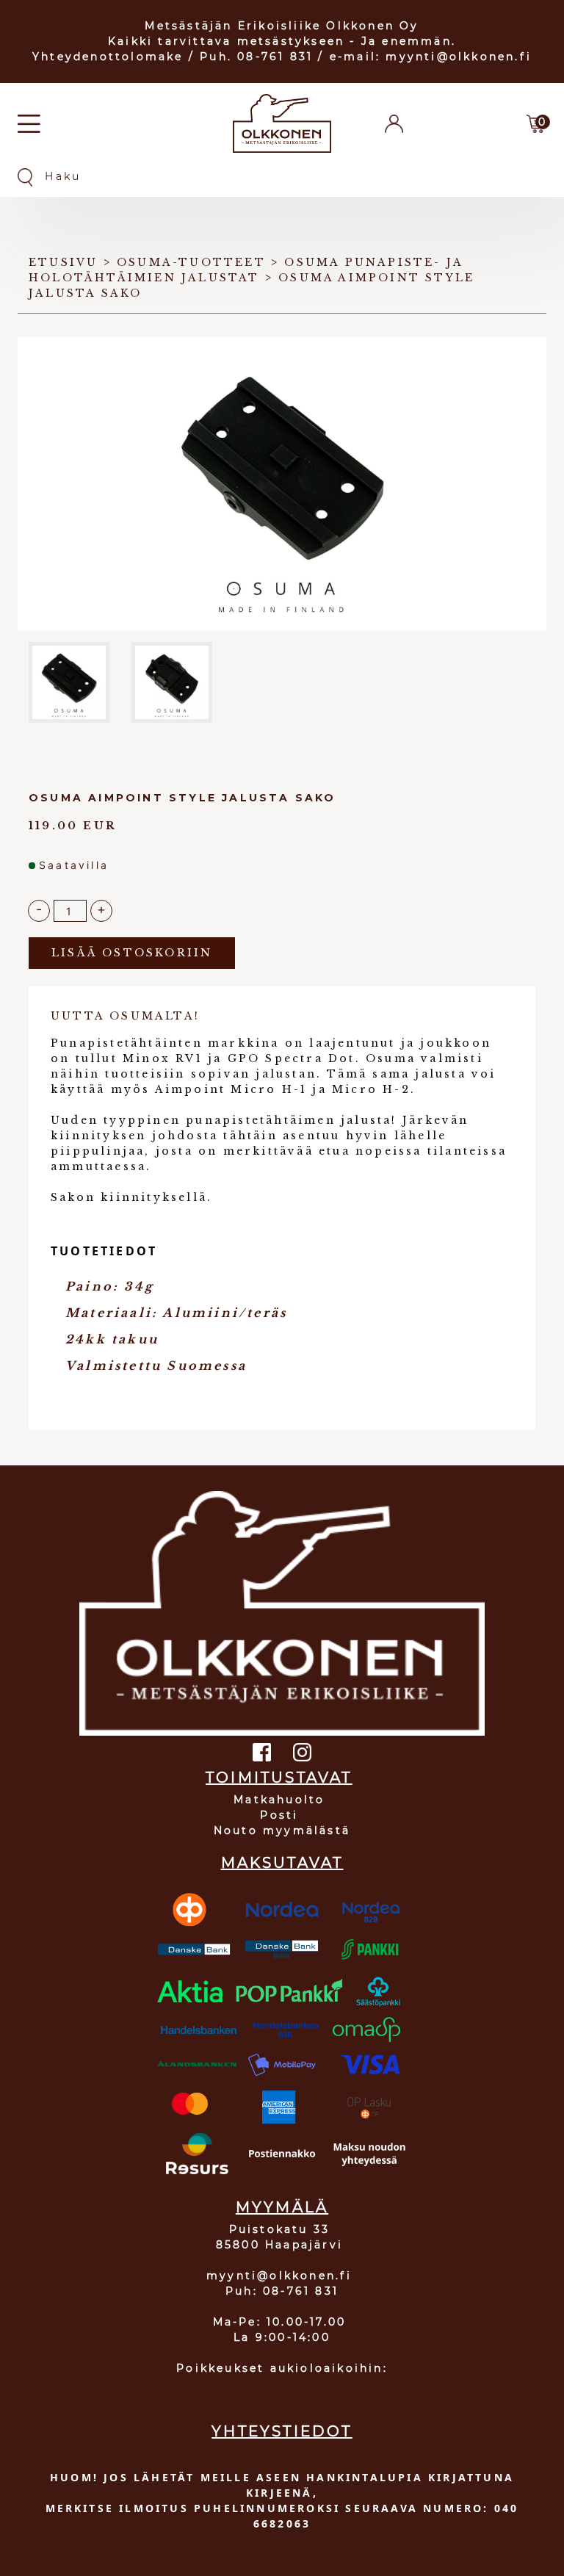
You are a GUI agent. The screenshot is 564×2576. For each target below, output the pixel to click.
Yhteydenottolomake (108, 57)
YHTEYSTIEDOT (282, 2431)
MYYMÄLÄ (282, 2207)
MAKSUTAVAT (282, 1863)
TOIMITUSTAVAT (279, 1778)
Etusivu (63, 262)
